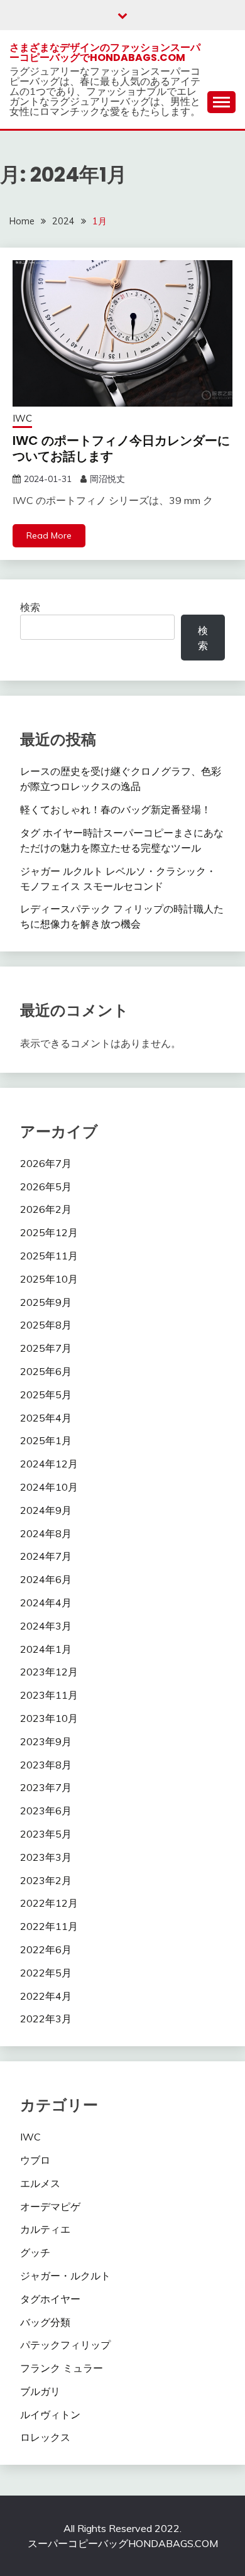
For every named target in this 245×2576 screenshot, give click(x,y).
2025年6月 (46, 1371)
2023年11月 (49, 1695)
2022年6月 (46, 1949)
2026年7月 (46, 1163)
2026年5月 (46, 1187)
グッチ (35, 2252)
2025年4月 (46, 1418)
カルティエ (45, 2229)
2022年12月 (49, 1903)
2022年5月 (46, 1973)
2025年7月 (46, 1348)
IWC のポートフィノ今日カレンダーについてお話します (121, 448)
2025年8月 (46, 1325)
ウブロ (35, 2160)
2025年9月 (46, 1302)
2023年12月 (49, 1672)
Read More (49, 535)
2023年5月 (46, 1834)
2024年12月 (49, 1464)
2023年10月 (49, 1718)
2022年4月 (46, 1996)
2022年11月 (49, 1926)
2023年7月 (46, 1787)
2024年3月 (46, 1626)
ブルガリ (40, 2391)
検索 (30, 607)
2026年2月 (46, 1209)
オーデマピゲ (50, 2206)
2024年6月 (46, 1579)
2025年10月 (49, 1279)
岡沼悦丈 (107, 479)
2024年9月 (46, 1510)
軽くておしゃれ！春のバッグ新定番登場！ (116, 809)
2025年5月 (46, 1395)
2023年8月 (46, 1765)
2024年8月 (46, 1533)
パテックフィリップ (65, 2345)
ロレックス (45, 2437)
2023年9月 (46, 1741)
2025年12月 (49, 1232)
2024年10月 (49, 1487)
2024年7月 (46, 1556)
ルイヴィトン (50, 2414)
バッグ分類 (45, 2322)
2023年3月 (46, 1857)
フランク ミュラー (62, 2368)
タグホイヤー (50, 2299)
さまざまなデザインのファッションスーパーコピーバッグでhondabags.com (105, 52)
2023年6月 (46, 1811)
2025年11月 (49, 1256)
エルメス (40, 2183)
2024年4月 (46, 1603)
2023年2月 (46, 1880)
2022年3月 (46, 2019)
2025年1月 (46, 1440)
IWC (22, 418)
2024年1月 (46, 1649)
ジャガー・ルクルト (65, 2276)
